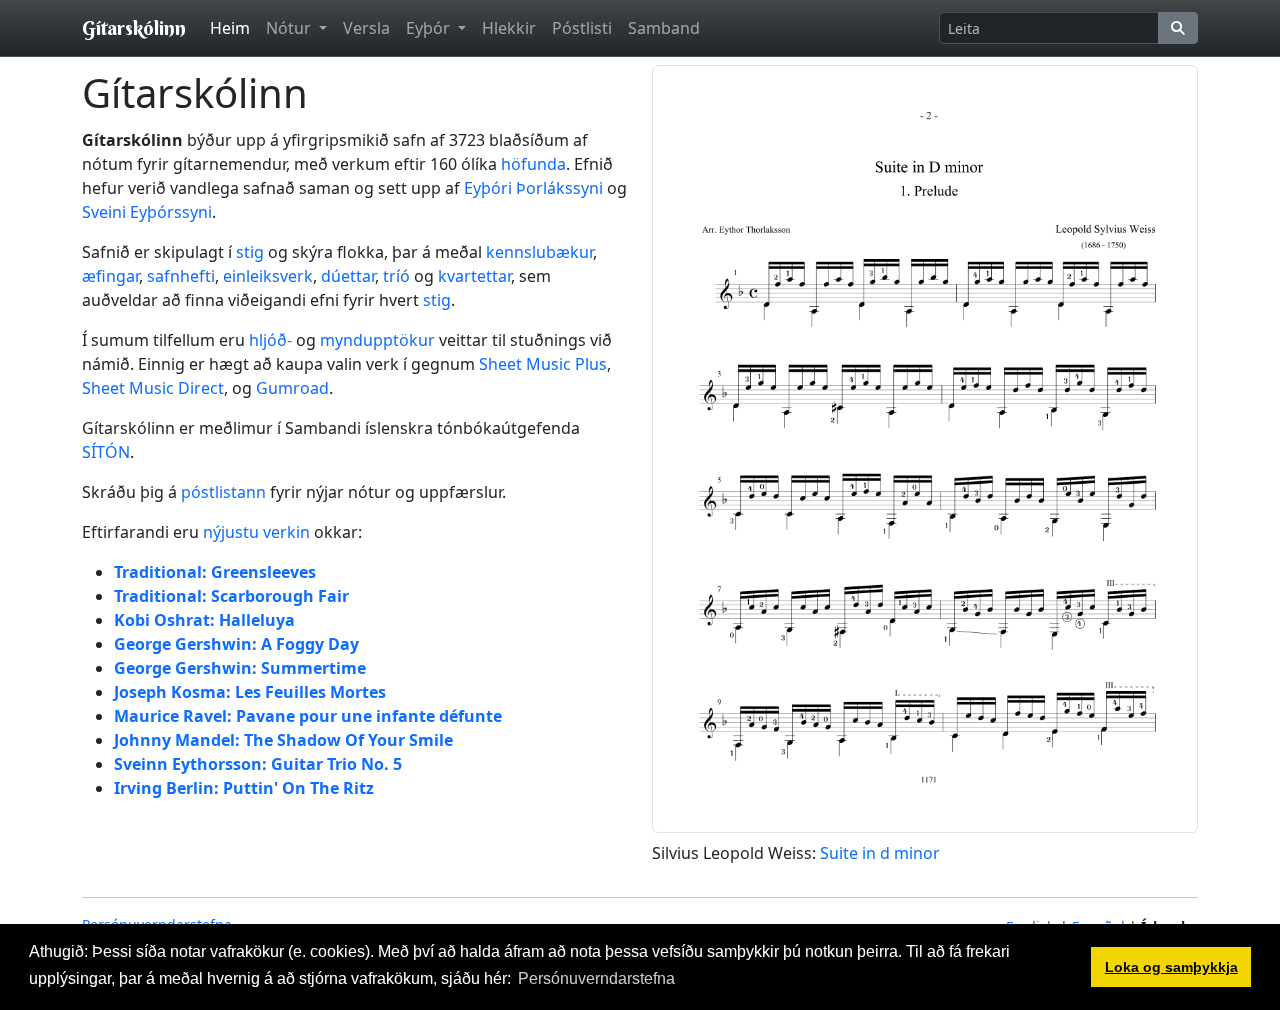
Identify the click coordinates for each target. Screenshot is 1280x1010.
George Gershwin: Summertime (240, 668)
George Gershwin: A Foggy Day (236, 644)
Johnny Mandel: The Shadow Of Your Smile (283, 740)
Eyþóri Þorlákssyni (533, 188)
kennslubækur (539, 252)
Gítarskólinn (134, 27)
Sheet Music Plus (543, 364)
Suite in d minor (880, 853)
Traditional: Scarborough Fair (231, 596)
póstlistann (223, 492)
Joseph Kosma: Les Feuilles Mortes (250, 692)
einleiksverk (268, 276)
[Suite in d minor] (925, 447)
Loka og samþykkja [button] (1171, 967)
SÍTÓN (106, 452)
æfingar (110, 276)
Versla (366, 28)
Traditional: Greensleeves (215, 572)
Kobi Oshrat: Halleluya (204, 620)
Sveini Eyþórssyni (147, 212)
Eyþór (430, 28)
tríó (396, 276)
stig (250, 252)
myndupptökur (377, 340)
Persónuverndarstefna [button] (596, 978)
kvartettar (474, 276)
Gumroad (292, 388)
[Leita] (1178, 28)
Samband (664, 28)
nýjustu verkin (256, 532)
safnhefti (181, 276)
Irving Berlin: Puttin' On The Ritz (244, 788)
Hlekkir (509, 28)
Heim (230, 28)
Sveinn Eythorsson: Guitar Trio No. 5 (258, 764)
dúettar (348, 276)
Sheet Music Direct (153, 388)
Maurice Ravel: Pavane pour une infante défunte (308, 716)
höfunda (533, 164)
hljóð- (270, 340)
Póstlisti (582, 28)
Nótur (290, 28)
